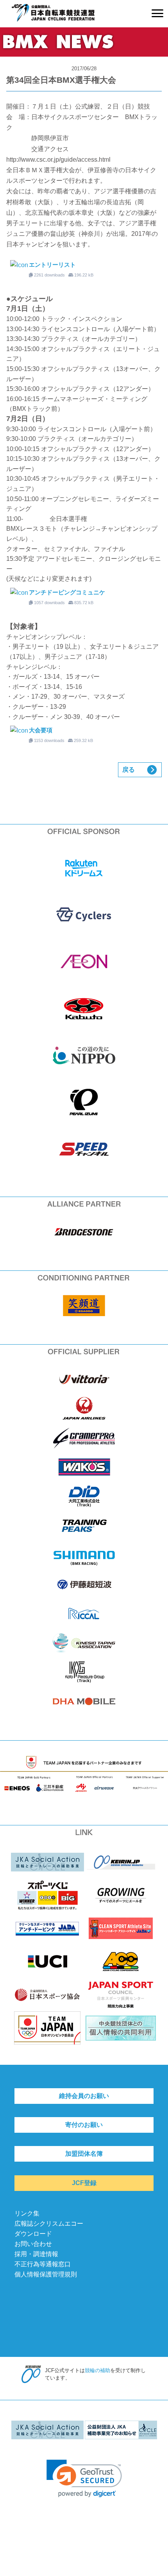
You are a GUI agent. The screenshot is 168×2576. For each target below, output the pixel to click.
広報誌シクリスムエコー (49, 2224)
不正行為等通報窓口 (43, 2264)
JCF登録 (84, 2183)
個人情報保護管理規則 (46, 2274)
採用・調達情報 (36, 2254)
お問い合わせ (33, 2244)
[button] (84, 2479)
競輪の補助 (97, 2370)
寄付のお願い (84, 2125)
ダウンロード (33, 2234)
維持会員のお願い (84, 2096)
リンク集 (27, 2213)
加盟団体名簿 (84, 2154)
